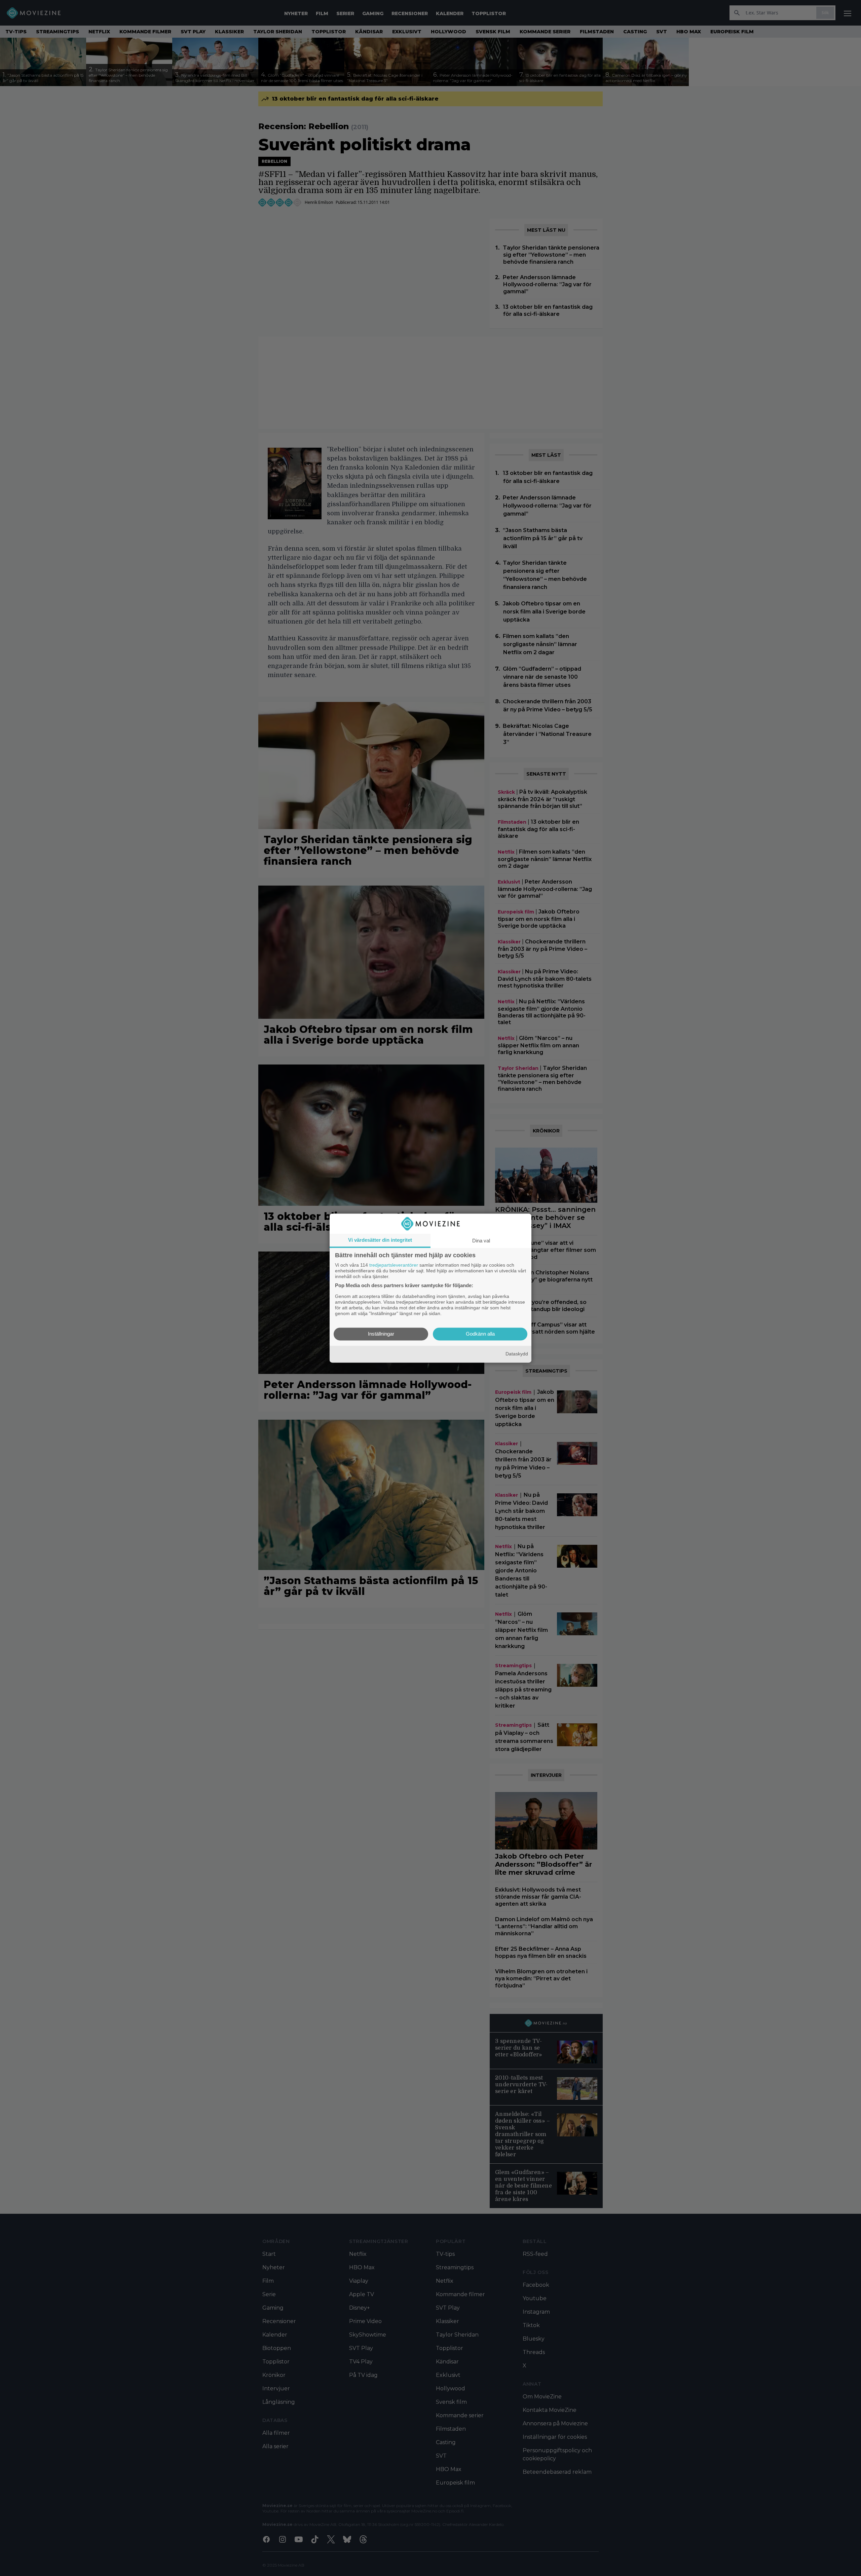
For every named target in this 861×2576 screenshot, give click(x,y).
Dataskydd (517, 1354)
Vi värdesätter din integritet (380, 1240)
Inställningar (381, 1334)
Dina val (481, 1241)
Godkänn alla (480, 1334)
